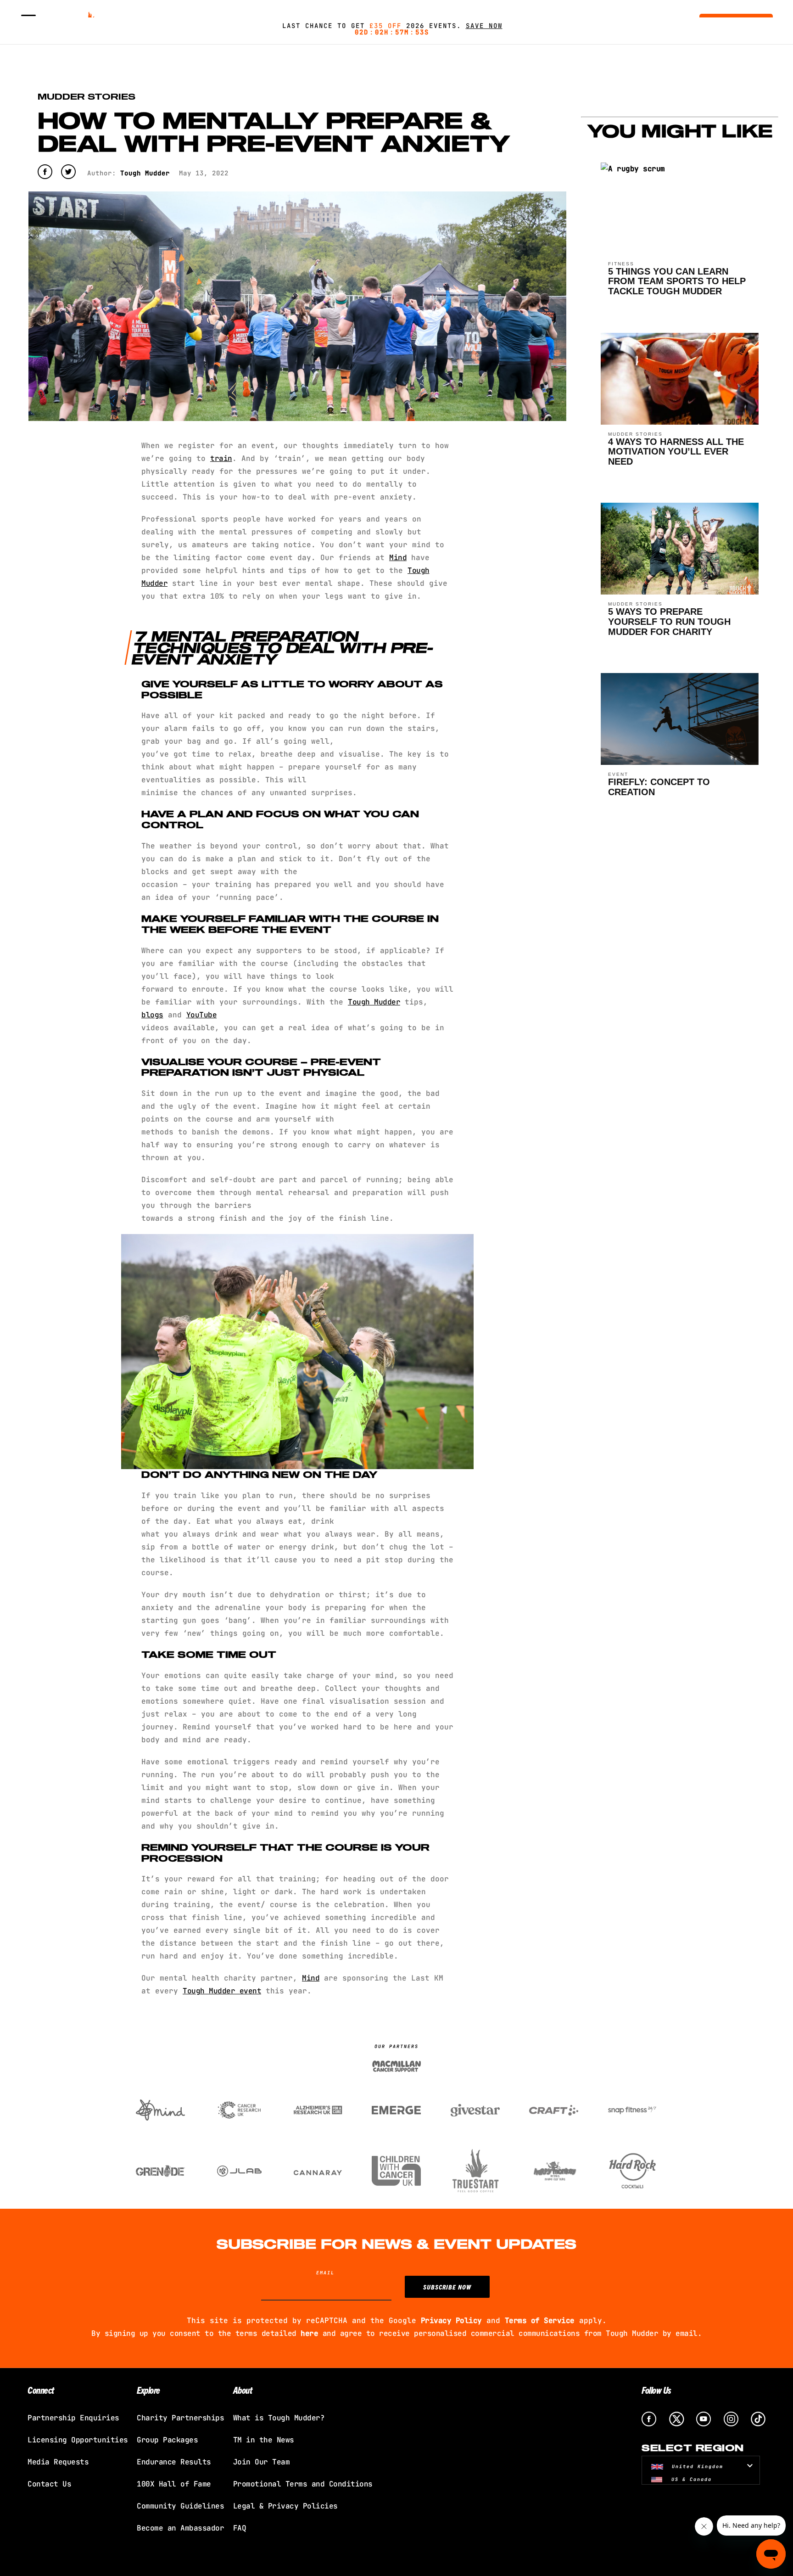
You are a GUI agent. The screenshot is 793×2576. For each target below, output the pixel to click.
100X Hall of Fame (174, 2484)
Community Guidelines (180, 2506)
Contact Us (49, 2484)
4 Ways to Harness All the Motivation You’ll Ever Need (676, 452)
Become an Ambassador (180, 2528)
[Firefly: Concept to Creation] (680, 762)
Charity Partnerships (180, 2418)
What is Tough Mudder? (279, 2418)
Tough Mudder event (222, 1991)
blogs (152, 1015)
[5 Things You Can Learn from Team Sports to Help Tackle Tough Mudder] (633, 173)
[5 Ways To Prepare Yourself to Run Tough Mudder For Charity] (680, 592)
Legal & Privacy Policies (285, 2506)
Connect (41, 2390)
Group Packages (167, 2440)
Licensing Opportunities (78, 2440)
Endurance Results (174, 2462)
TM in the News (264, 2440)
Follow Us (656, 2390)
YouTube (202, 1015)
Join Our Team (262, 2462)
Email (325, 2273)
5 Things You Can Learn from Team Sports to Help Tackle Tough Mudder (677, 281)
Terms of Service (540, 2321)
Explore (148, 2390)
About (243, 2390)
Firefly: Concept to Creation (659, 787)
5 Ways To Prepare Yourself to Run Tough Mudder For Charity (669, 621)
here (309, 2333)
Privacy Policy (451, 2321)
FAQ (240, 2528)
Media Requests (58, 2462)
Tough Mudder (374, 1002)
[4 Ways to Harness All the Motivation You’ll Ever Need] (680, 422)
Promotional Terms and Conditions (303, 2484)
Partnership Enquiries (73, 2418)
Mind (398, 558)
